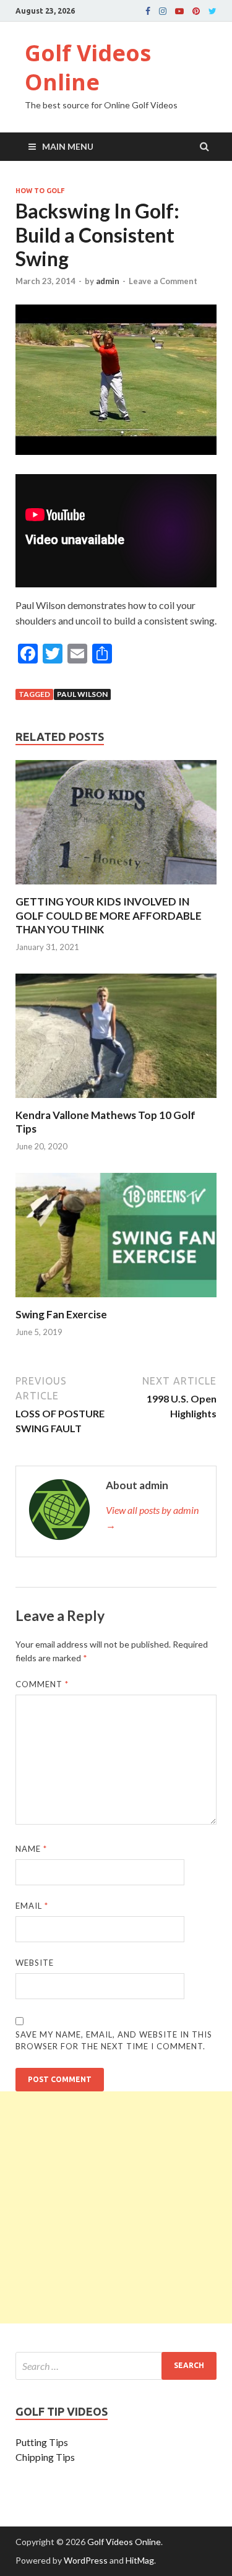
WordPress (86, 2560)
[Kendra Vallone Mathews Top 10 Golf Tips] (116, 1101)
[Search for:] (116, 2366)
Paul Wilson (82, 694)
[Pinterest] (196, 11)
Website (35, 1963)
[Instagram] (163, 11)
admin (108, 281)
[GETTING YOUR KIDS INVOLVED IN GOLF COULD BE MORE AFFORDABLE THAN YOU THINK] (116, 887)
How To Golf (40, 191)
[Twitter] (213, 11)
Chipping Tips (45, 2457)
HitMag (140, 2560)
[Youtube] (179, 11)
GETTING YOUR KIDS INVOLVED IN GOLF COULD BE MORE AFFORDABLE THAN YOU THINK (109, 915)
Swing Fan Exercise (61, 1314)
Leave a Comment (163, 281)
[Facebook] (148, 11)
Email (32, 1906)
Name (31, 1849)
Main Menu (68, 146)
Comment (42, 1684)
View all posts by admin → (152, 1517)
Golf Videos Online (88, 67)
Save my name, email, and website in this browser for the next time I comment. (114, 2041)
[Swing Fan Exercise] (116, 1300)
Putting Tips (42, 2442)
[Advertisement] (116, 2207)
